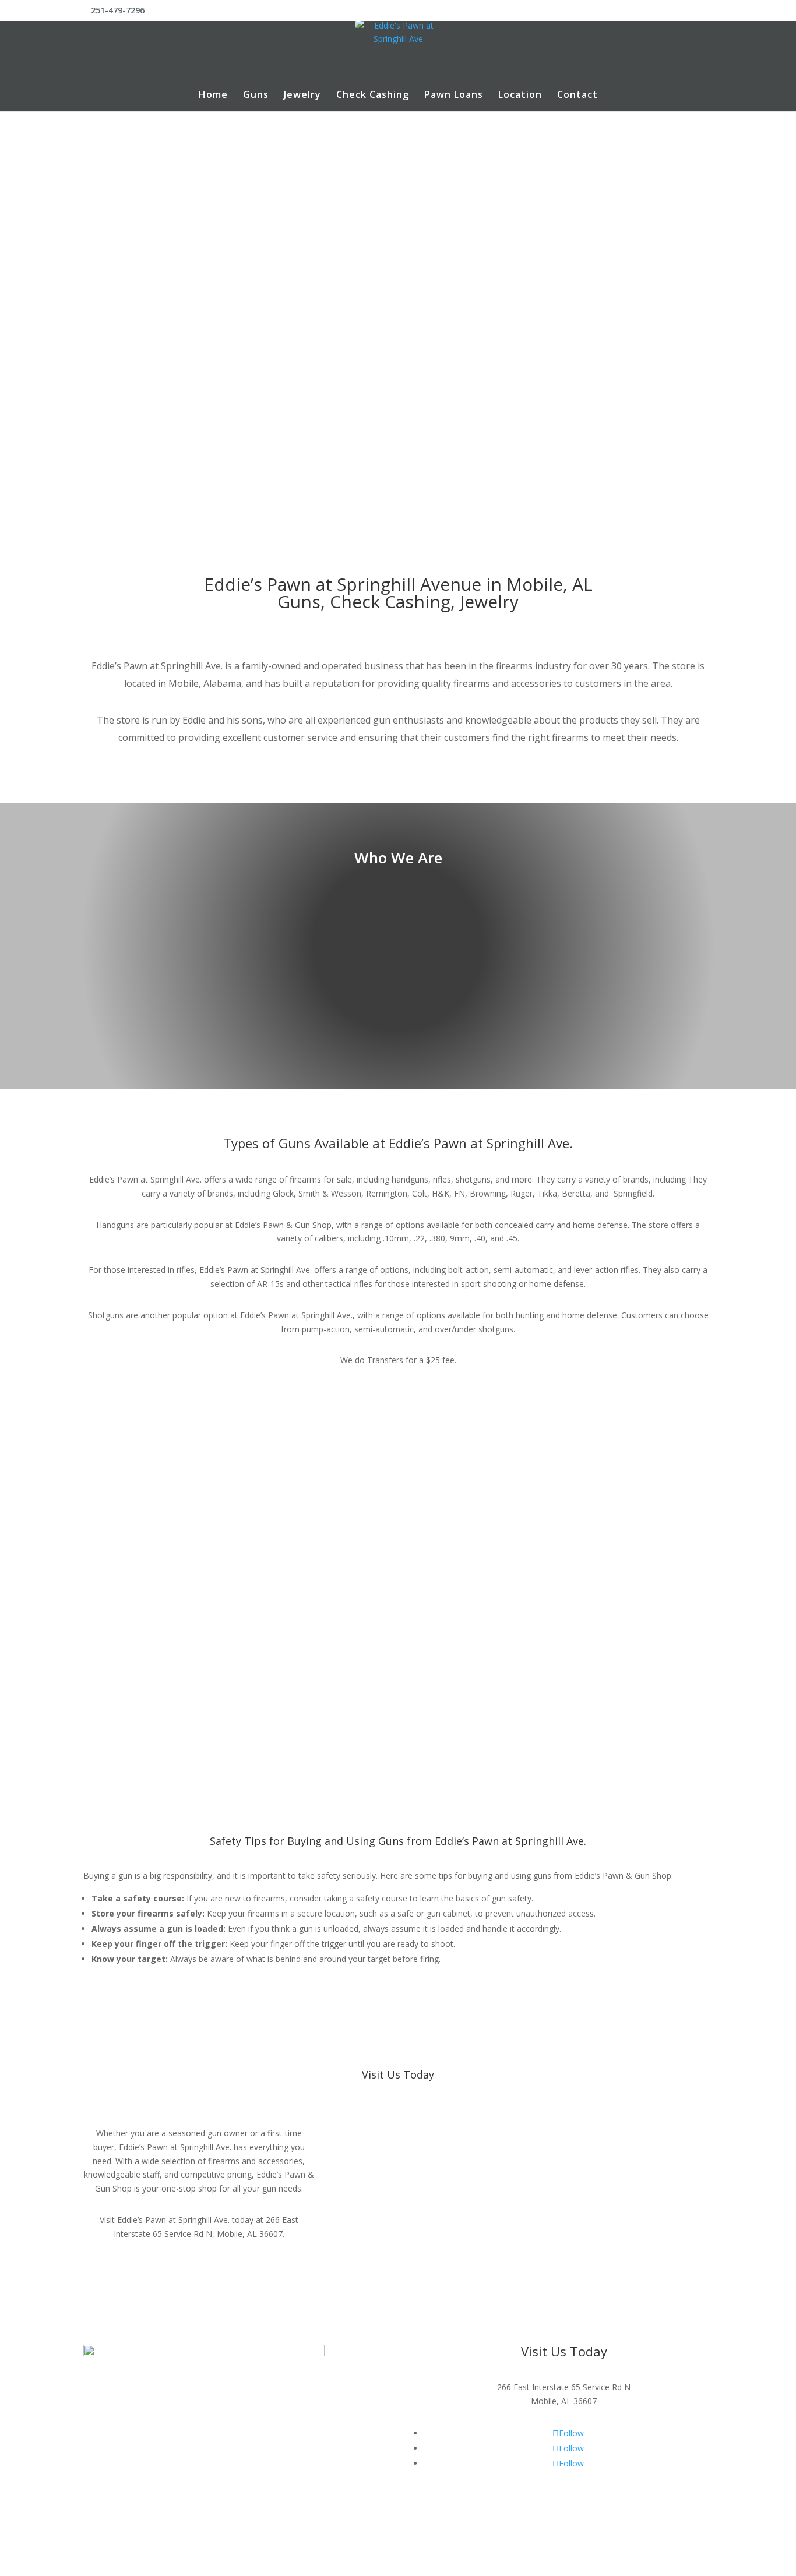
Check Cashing (373, 96)
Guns (256, 96)
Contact (577, 96)
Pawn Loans (454, 96)
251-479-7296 (398, 336)
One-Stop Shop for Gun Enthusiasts (398, 277)
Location (520, 96)
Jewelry (302, 96)
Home (213, 96)
